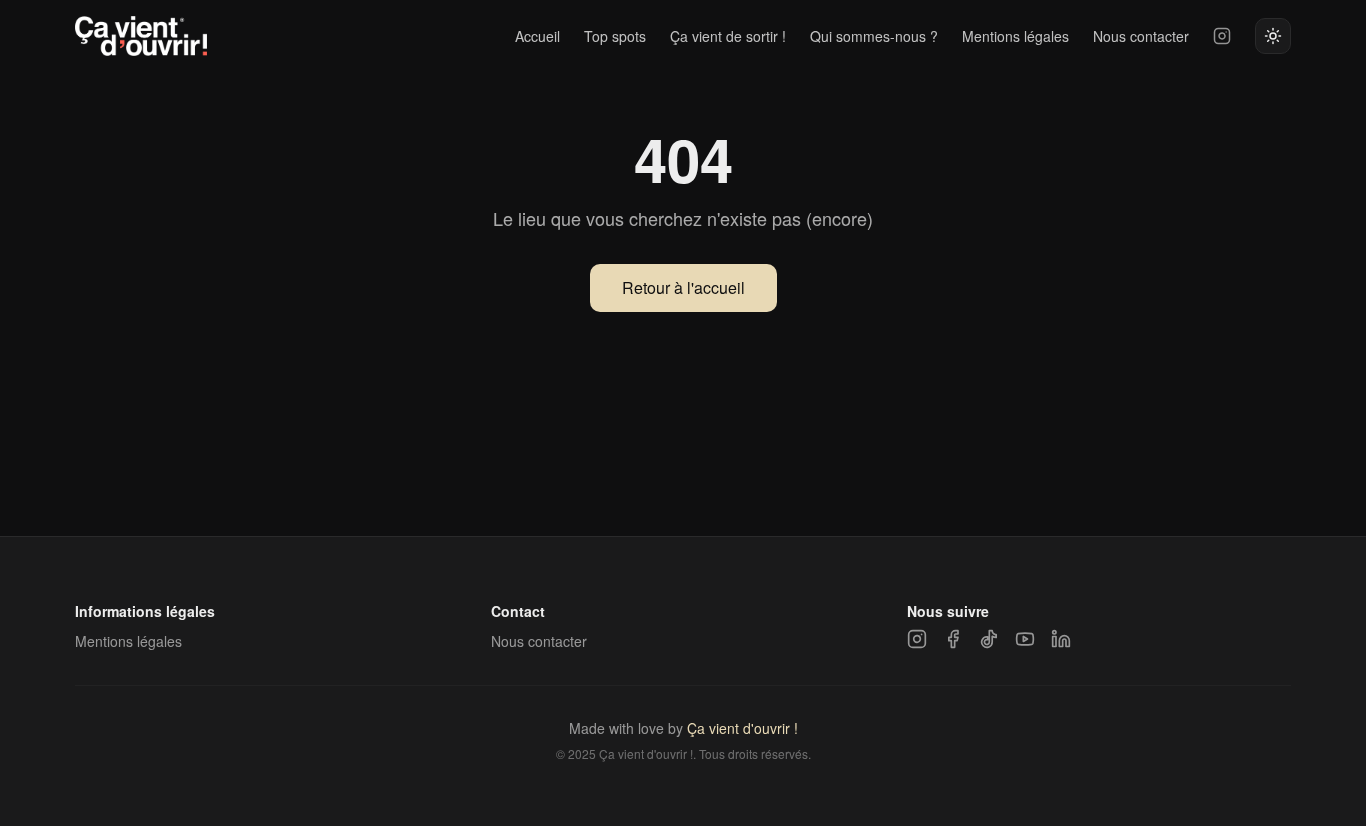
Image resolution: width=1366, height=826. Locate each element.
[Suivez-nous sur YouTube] (1025, 639)
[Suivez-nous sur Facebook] (953, 639)
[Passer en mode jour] (1273, 36)
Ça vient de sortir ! (728, 36)
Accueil (537, 36)
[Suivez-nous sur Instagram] (1222, 36)
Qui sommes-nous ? (874, 36)
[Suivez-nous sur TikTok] (989, 639)
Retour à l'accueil (683, 287)
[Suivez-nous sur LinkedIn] (1061, 639)
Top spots (615, 36)
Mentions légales (1015, 36)
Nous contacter (1141, 36)
